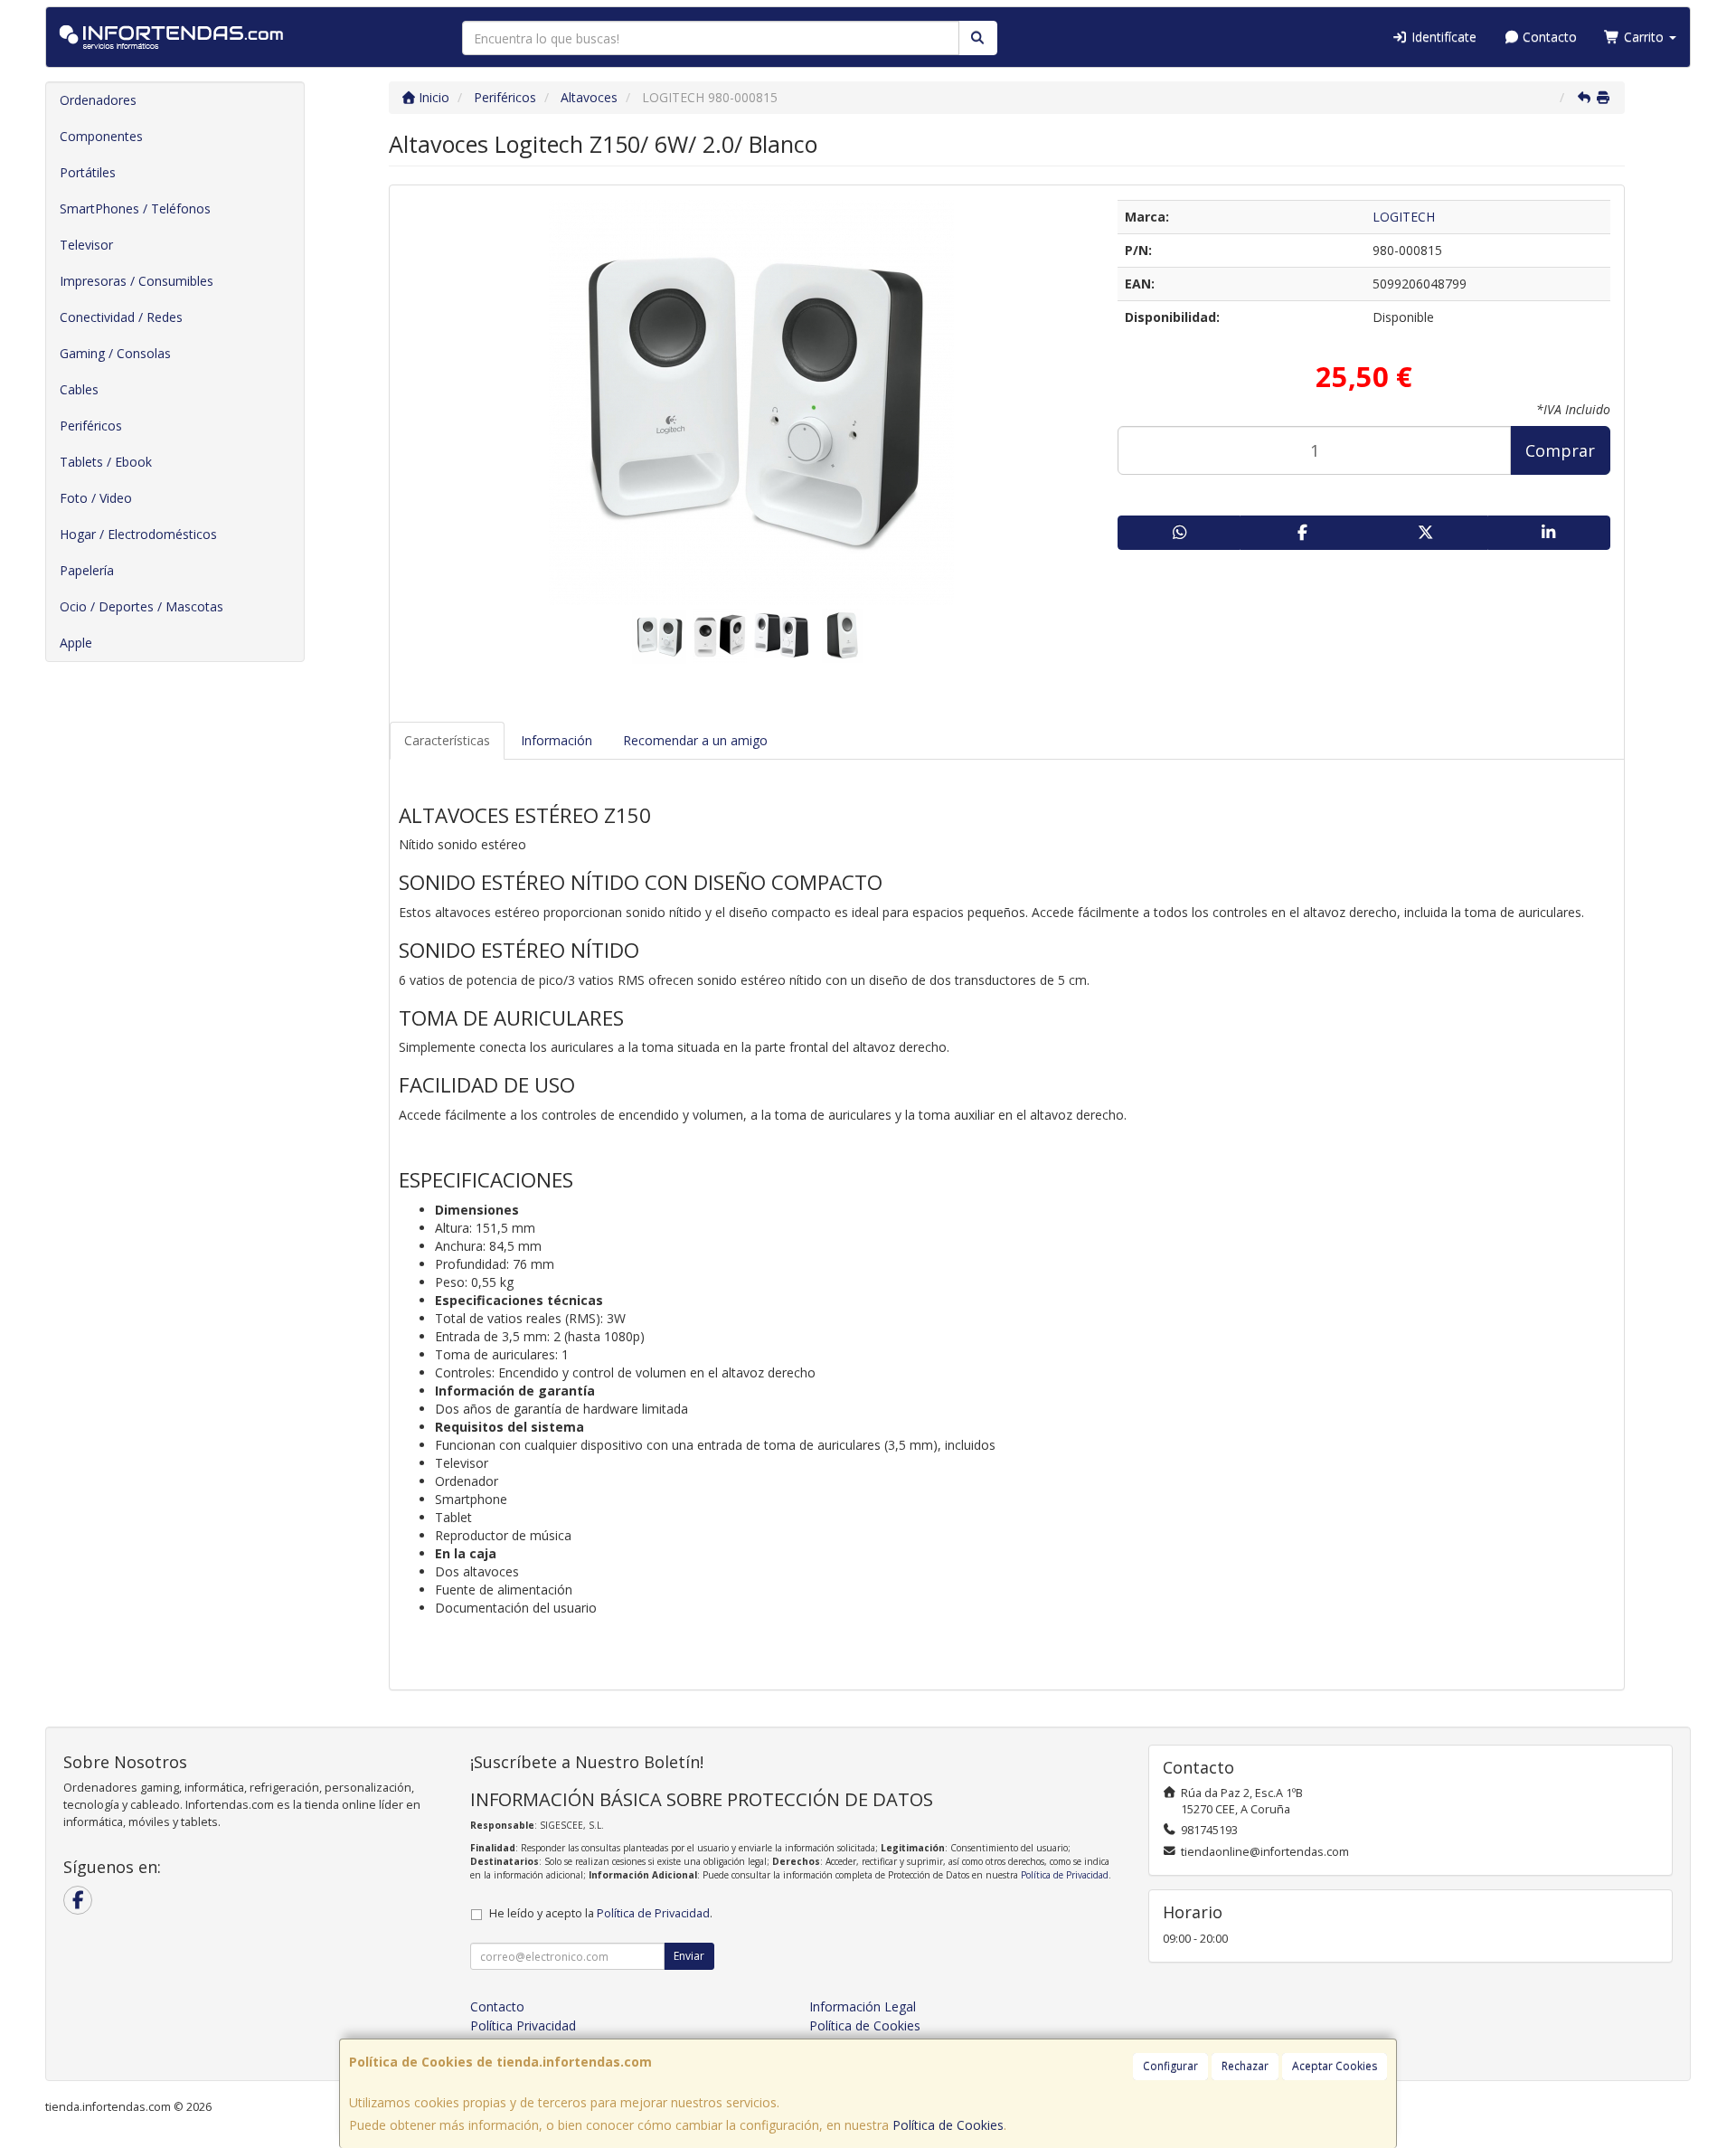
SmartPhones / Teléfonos (135, 208)
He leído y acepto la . (601, 1913)
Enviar (689, 1956)
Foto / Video (96, 498)
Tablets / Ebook (106, 462)
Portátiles (88, 172)
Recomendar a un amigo (695, 740)
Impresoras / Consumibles (137, 281)
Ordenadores (98, 100)
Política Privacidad (523, 2025)
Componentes (101, 136)
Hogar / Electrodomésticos (138, 534)
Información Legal (863, 2006)
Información (557, 740)
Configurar (1170, 2066)
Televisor (86, 245)
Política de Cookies (948, 2125)
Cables (79, 389)
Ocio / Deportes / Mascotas (142, 606)
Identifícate (1442, 37)
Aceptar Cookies (1335, 2066)
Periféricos (91, 426)
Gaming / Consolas (115, 353)
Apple (76, 643)
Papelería (87, 570)
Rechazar (1245, 2066)
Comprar (1560, 450)
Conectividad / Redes (121, 317)
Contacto (1548, 37)
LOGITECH (1404, 217)
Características (447, 740)
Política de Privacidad (1065, 1875)
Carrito (1644, 37)
